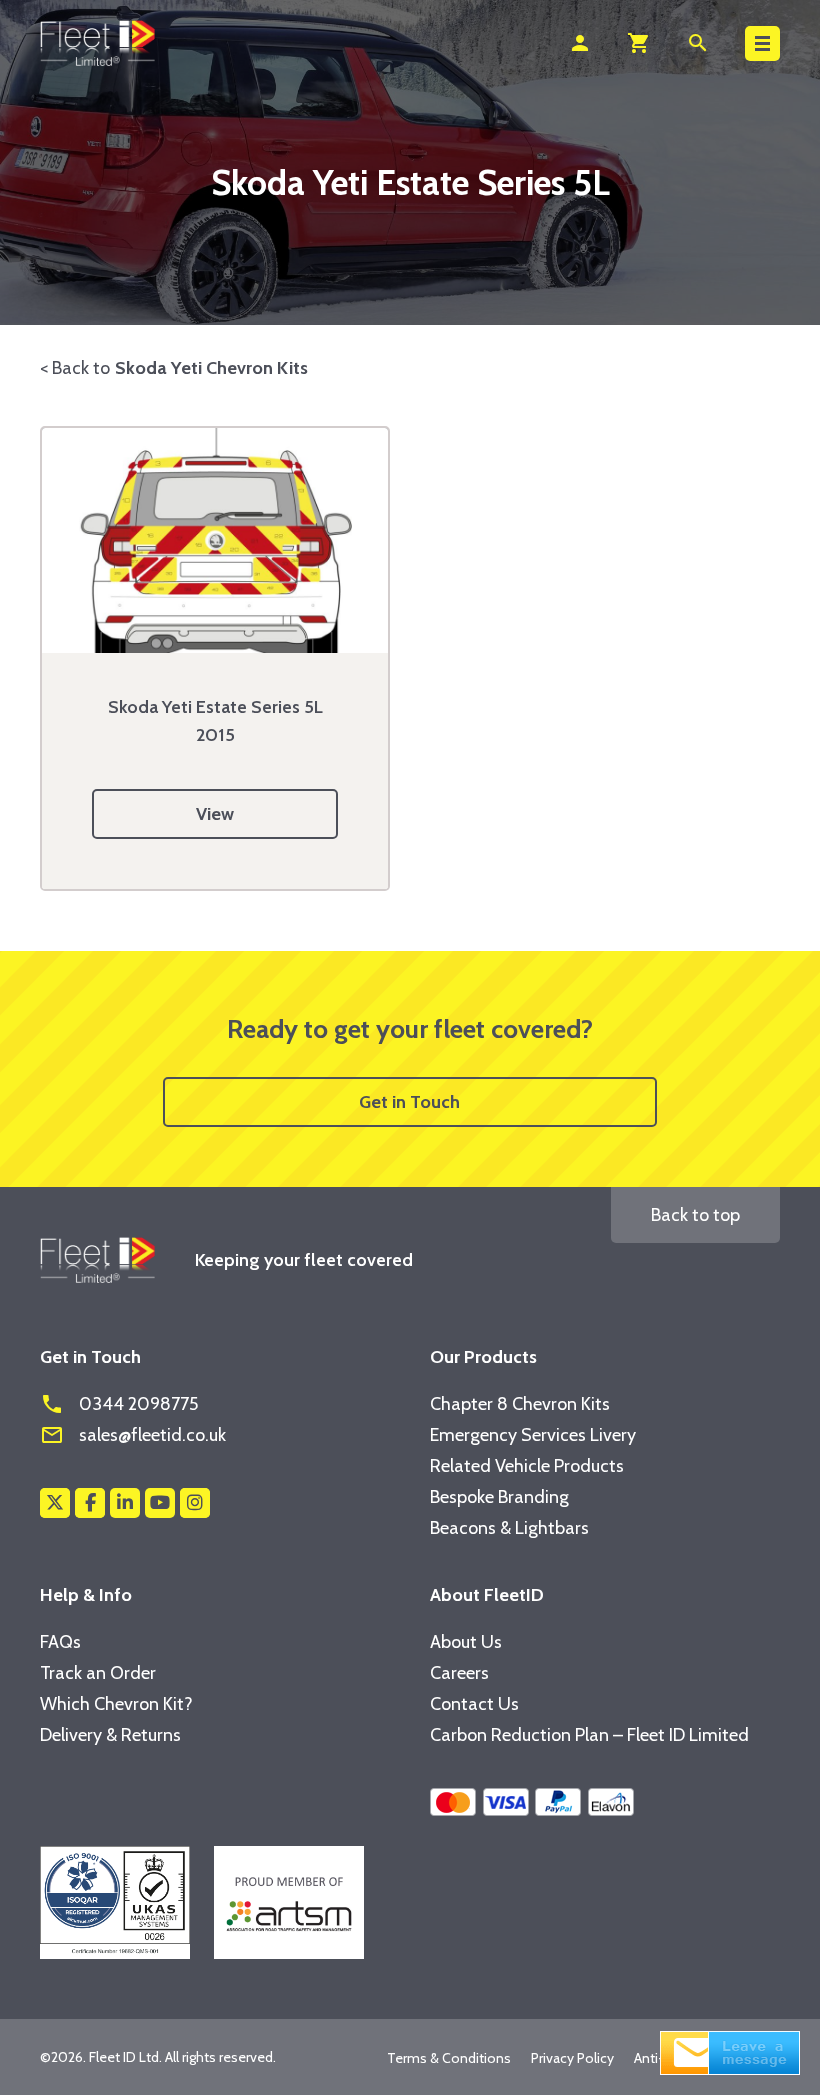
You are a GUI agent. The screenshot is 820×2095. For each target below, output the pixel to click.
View (215, 814)
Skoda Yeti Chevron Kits (211, 368)
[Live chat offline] (730, 2051)
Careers (459, 1673)
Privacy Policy (572, 2058)
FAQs (60, 1642)
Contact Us (474, 1704)
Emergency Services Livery (533, 1435)
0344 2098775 (119, 1404)
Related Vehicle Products (527, 1466)
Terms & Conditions (449, 2058)
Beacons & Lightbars (509, 1528)
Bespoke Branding (499, 1497)
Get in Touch (409, 1102)
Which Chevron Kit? (116, 1704)
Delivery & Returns (110, 1735)
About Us (466, 1642)
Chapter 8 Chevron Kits (520, 1404)
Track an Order (98, 1673)
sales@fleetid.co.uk (133, 1435)
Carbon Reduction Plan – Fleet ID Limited (589, 1735)
